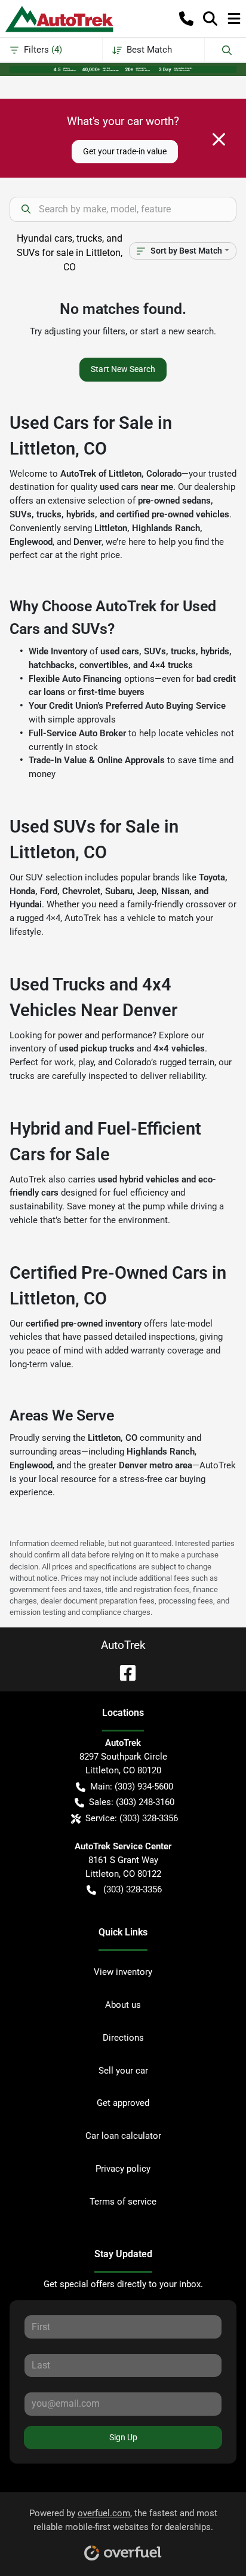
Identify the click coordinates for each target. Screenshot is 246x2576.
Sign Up (123, 2437)
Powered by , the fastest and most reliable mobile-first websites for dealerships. (123, 2520)
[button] (186, 19)
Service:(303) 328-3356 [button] (132, 1818)
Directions (123, 2038)
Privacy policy (123, 2169)
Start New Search (123, 369)
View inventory (123, 1972)
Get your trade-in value (125, 151)
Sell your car (123, 2071)
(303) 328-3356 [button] (133, 1889)
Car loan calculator (123, 2136)
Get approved (123, 2103)
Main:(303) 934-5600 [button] (132, 1787)
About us (123, 2005)
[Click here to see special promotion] (123, 69)
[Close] (219, 139)
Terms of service (123, 2202)
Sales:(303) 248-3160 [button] (132, 1802)
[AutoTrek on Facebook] (123, 1672)
